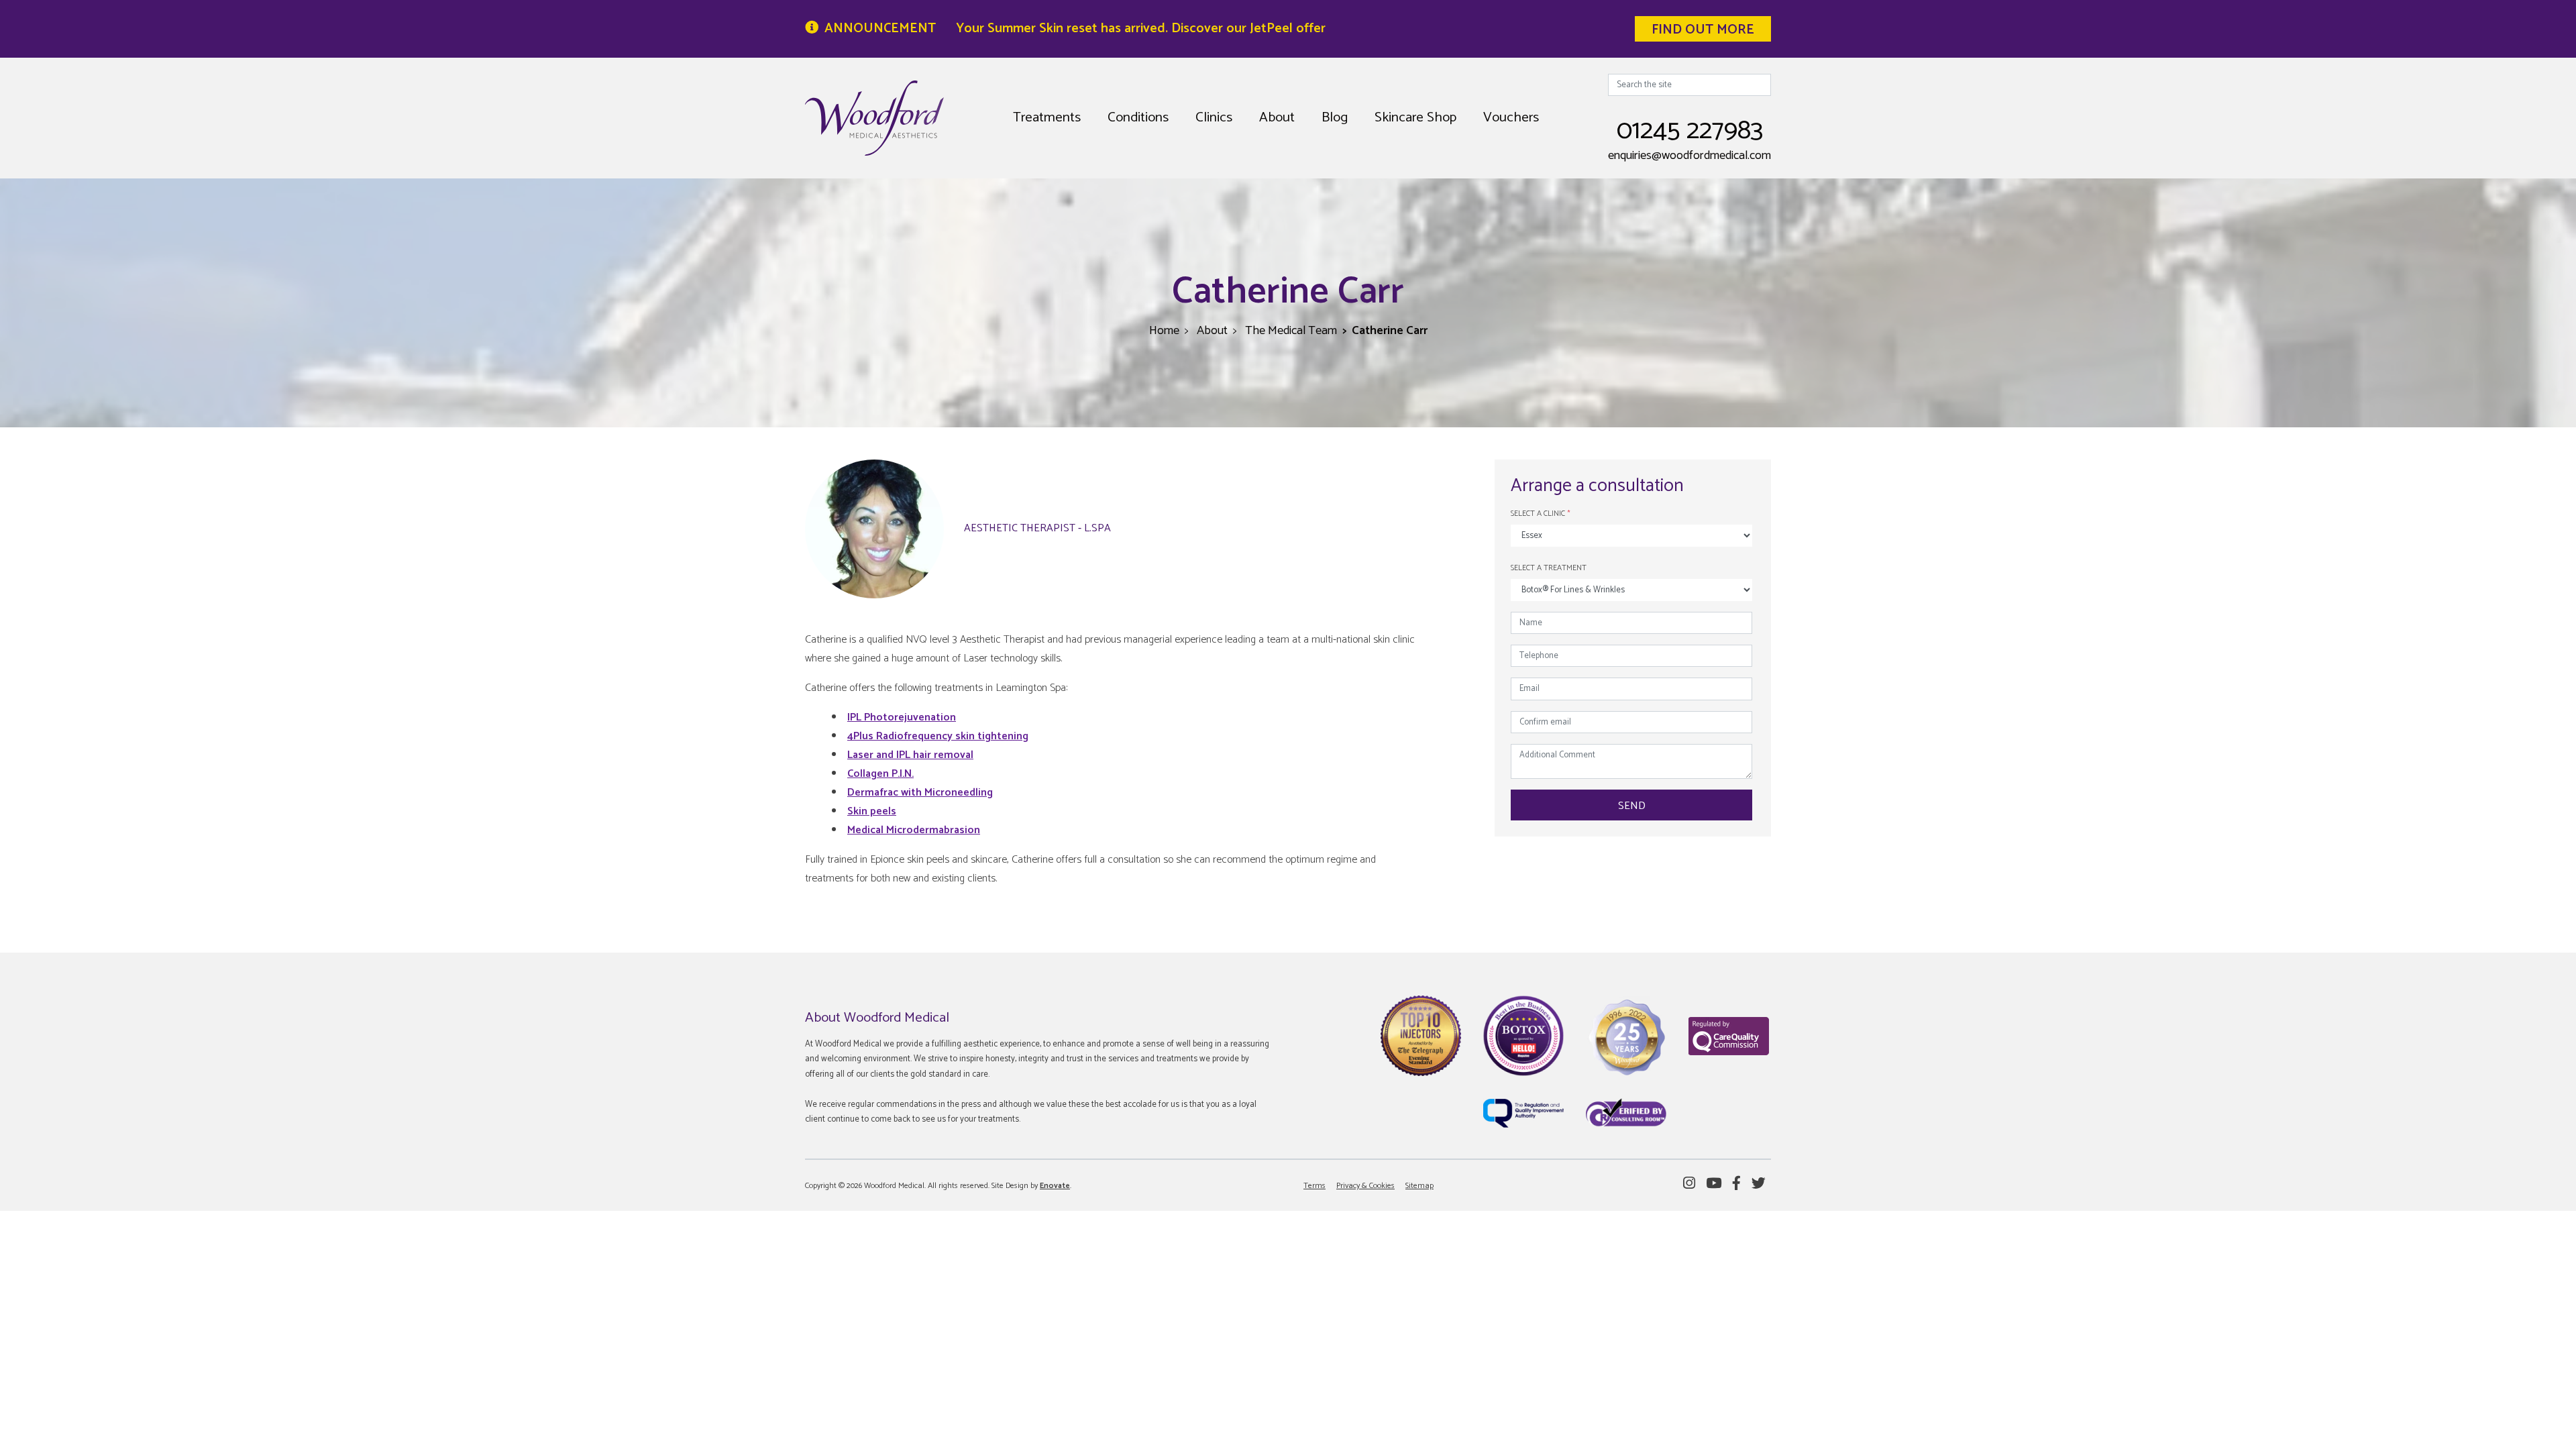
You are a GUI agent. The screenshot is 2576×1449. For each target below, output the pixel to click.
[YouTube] (1714, 1184)
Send (1632, 806)
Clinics (1214, 117)
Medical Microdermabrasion (914, 830)
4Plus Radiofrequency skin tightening (938, 736)
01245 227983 (1690, 131)
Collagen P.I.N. (880, 774)
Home (1164, 331)
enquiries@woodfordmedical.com (1689, 156)
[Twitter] (1759, 1184)
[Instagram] (1689, 1184)
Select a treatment (1549, 568)
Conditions (1138, 117)
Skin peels (872, 811)
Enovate (1055, 1186)
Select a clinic (1541, 514)
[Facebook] (1736, 1184)
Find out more (1703, 30)
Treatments (1047, 117)
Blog (1335, 117)
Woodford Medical (874, 118)
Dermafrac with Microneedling (920, 793)
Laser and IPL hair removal (910, 755)
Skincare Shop (1415, 117)
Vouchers (1511, 117)
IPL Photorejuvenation (902, 717)
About (1277, 117)
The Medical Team (1291, 331)
